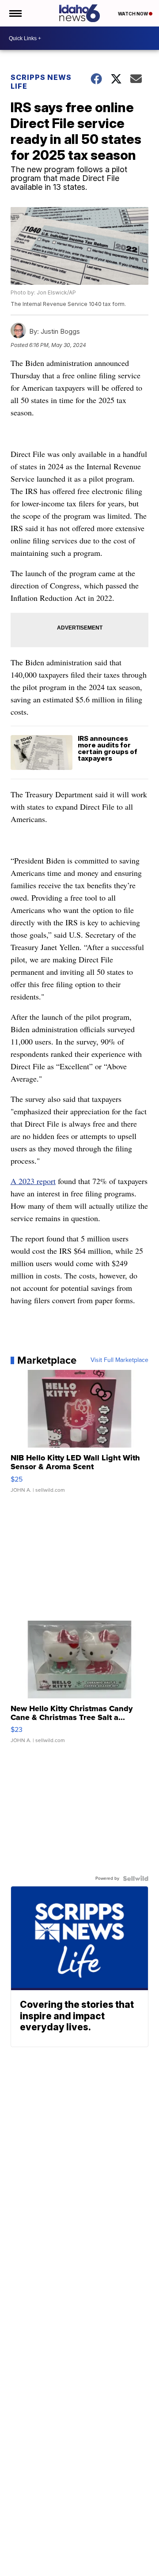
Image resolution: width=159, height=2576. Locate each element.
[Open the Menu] (15, 13)
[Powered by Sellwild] (136, 1878)
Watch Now (133, 14)
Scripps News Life (41, 82)
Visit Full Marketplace (119, 1360)
